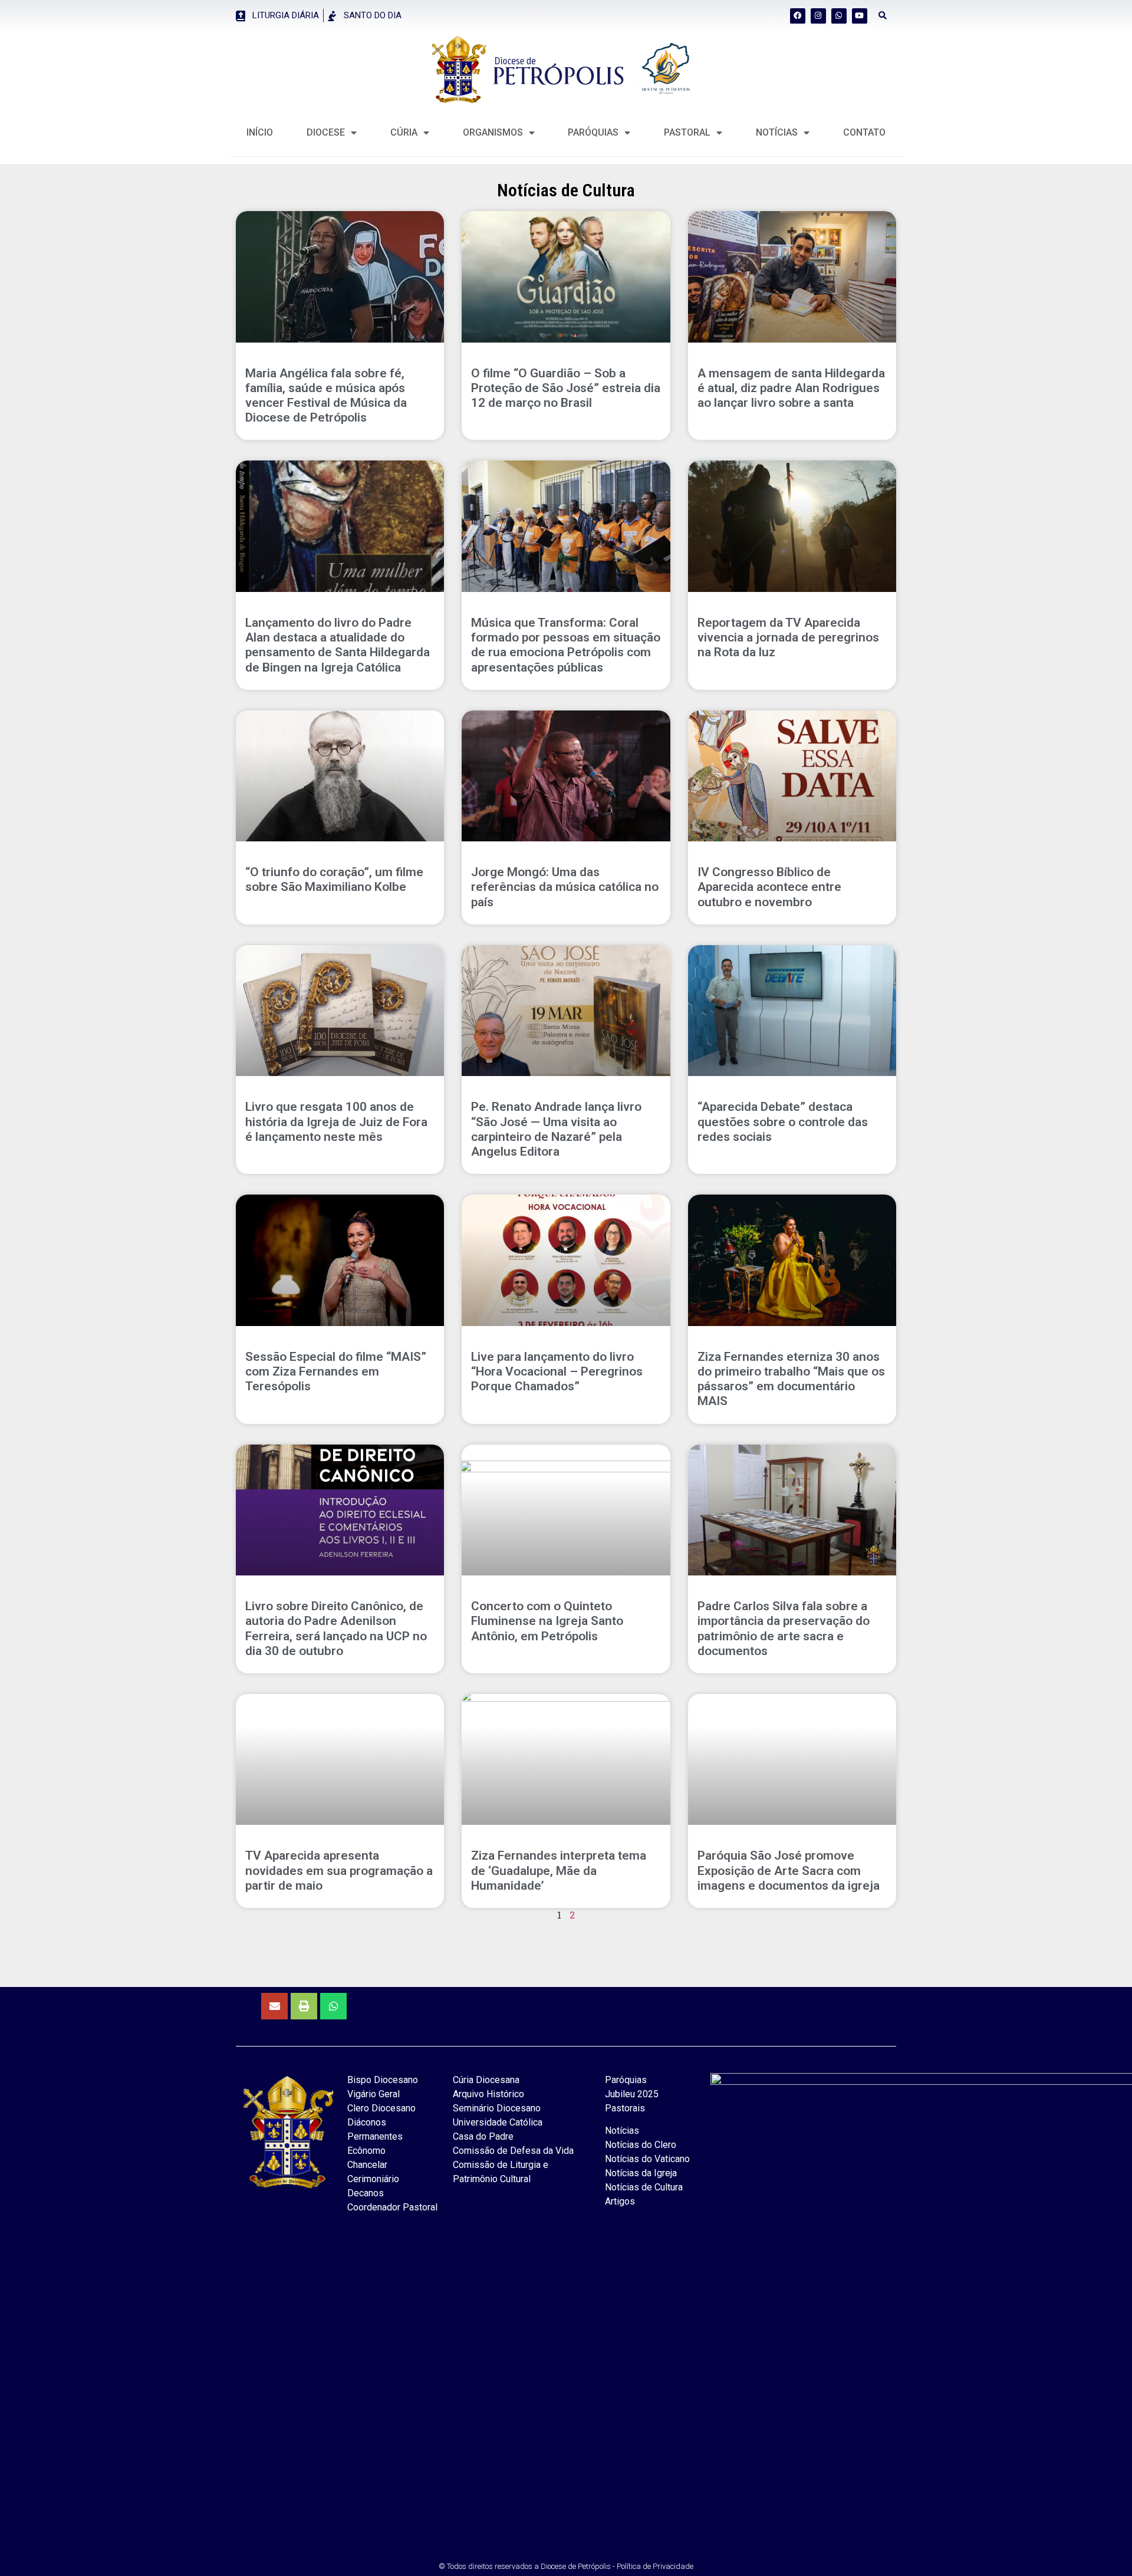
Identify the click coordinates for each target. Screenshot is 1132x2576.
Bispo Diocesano (383, 2080)
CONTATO (864, 132)
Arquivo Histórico (488, 2094)
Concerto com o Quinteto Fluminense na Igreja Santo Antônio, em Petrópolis (547, 1621)
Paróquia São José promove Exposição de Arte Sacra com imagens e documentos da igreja (789, 1870)
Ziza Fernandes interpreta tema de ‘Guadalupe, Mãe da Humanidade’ (559, 1870)
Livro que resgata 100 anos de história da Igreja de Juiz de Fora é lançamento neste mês (336, 1121)
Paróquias (593, 132)
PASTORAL (687, 132)
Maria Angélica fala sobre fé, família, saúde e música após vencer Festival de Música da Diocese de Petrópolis (326, 396)
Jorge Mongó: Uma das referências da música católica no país (565, 887)
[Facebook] (798, 16)
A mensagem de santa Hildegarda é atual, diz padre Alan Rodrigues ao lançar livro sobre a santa (791, 388)
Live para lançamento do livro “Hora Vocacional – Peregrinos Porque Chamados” (557, 1371)
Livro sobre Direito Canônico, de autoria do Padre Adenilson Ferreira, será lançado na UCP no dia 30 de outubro (336, 1628)
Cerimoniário (373, 2179)
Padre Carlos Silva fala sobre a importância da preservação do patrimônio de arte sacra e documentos (784, 1628)
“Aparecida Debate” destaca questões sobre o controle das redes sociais (783, 1121)
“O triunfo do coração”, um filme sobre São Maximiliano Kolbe (334, 879)
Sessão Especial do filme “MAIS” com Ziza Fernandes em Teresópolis (336, 1371)
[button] (883, 16)
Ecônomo (366, 2151)
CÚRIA (404, 132)
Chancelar (367, 2165)
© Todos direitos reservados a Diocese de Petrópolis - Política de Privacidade (566, 2566)
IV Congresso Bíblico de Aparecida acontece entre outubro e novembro (769, 887)
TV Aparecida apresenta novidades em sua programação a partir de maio (339, 1870)
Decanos (366, 2193)
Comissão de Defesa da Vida (513, 2151)
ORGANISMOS (493, 132)
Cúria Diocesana (486, 2080)
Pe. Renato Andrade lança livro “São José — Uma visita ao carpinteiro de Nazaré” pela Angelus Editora (556, 1129)
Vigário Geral (374, 2094)
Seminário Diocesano (497, 2108)
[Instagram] (818, 16)
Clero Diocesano (381, 2108)
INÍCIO (260, 132)
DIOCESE (326, 132)
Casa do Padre (483, 2136)
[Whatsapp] (839, 16)
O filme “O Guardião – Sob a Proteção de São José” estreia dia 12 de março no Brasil (566, 388)
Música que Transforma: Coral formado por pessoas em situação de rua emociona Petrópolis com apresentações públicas (566, 645)
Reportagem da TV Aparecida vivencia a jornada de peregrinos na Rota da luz (788, 637)
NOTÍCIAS (777, 132)
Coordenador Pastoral (392, 2207)
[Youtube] (860, 16)
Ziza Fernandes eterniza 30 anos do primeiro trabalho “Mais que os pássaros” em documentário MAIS (791, 1379)
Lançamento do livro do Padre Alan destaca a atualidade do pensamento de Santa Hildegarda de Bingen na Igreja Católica (338, 645)
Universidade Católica (498, 2122)
